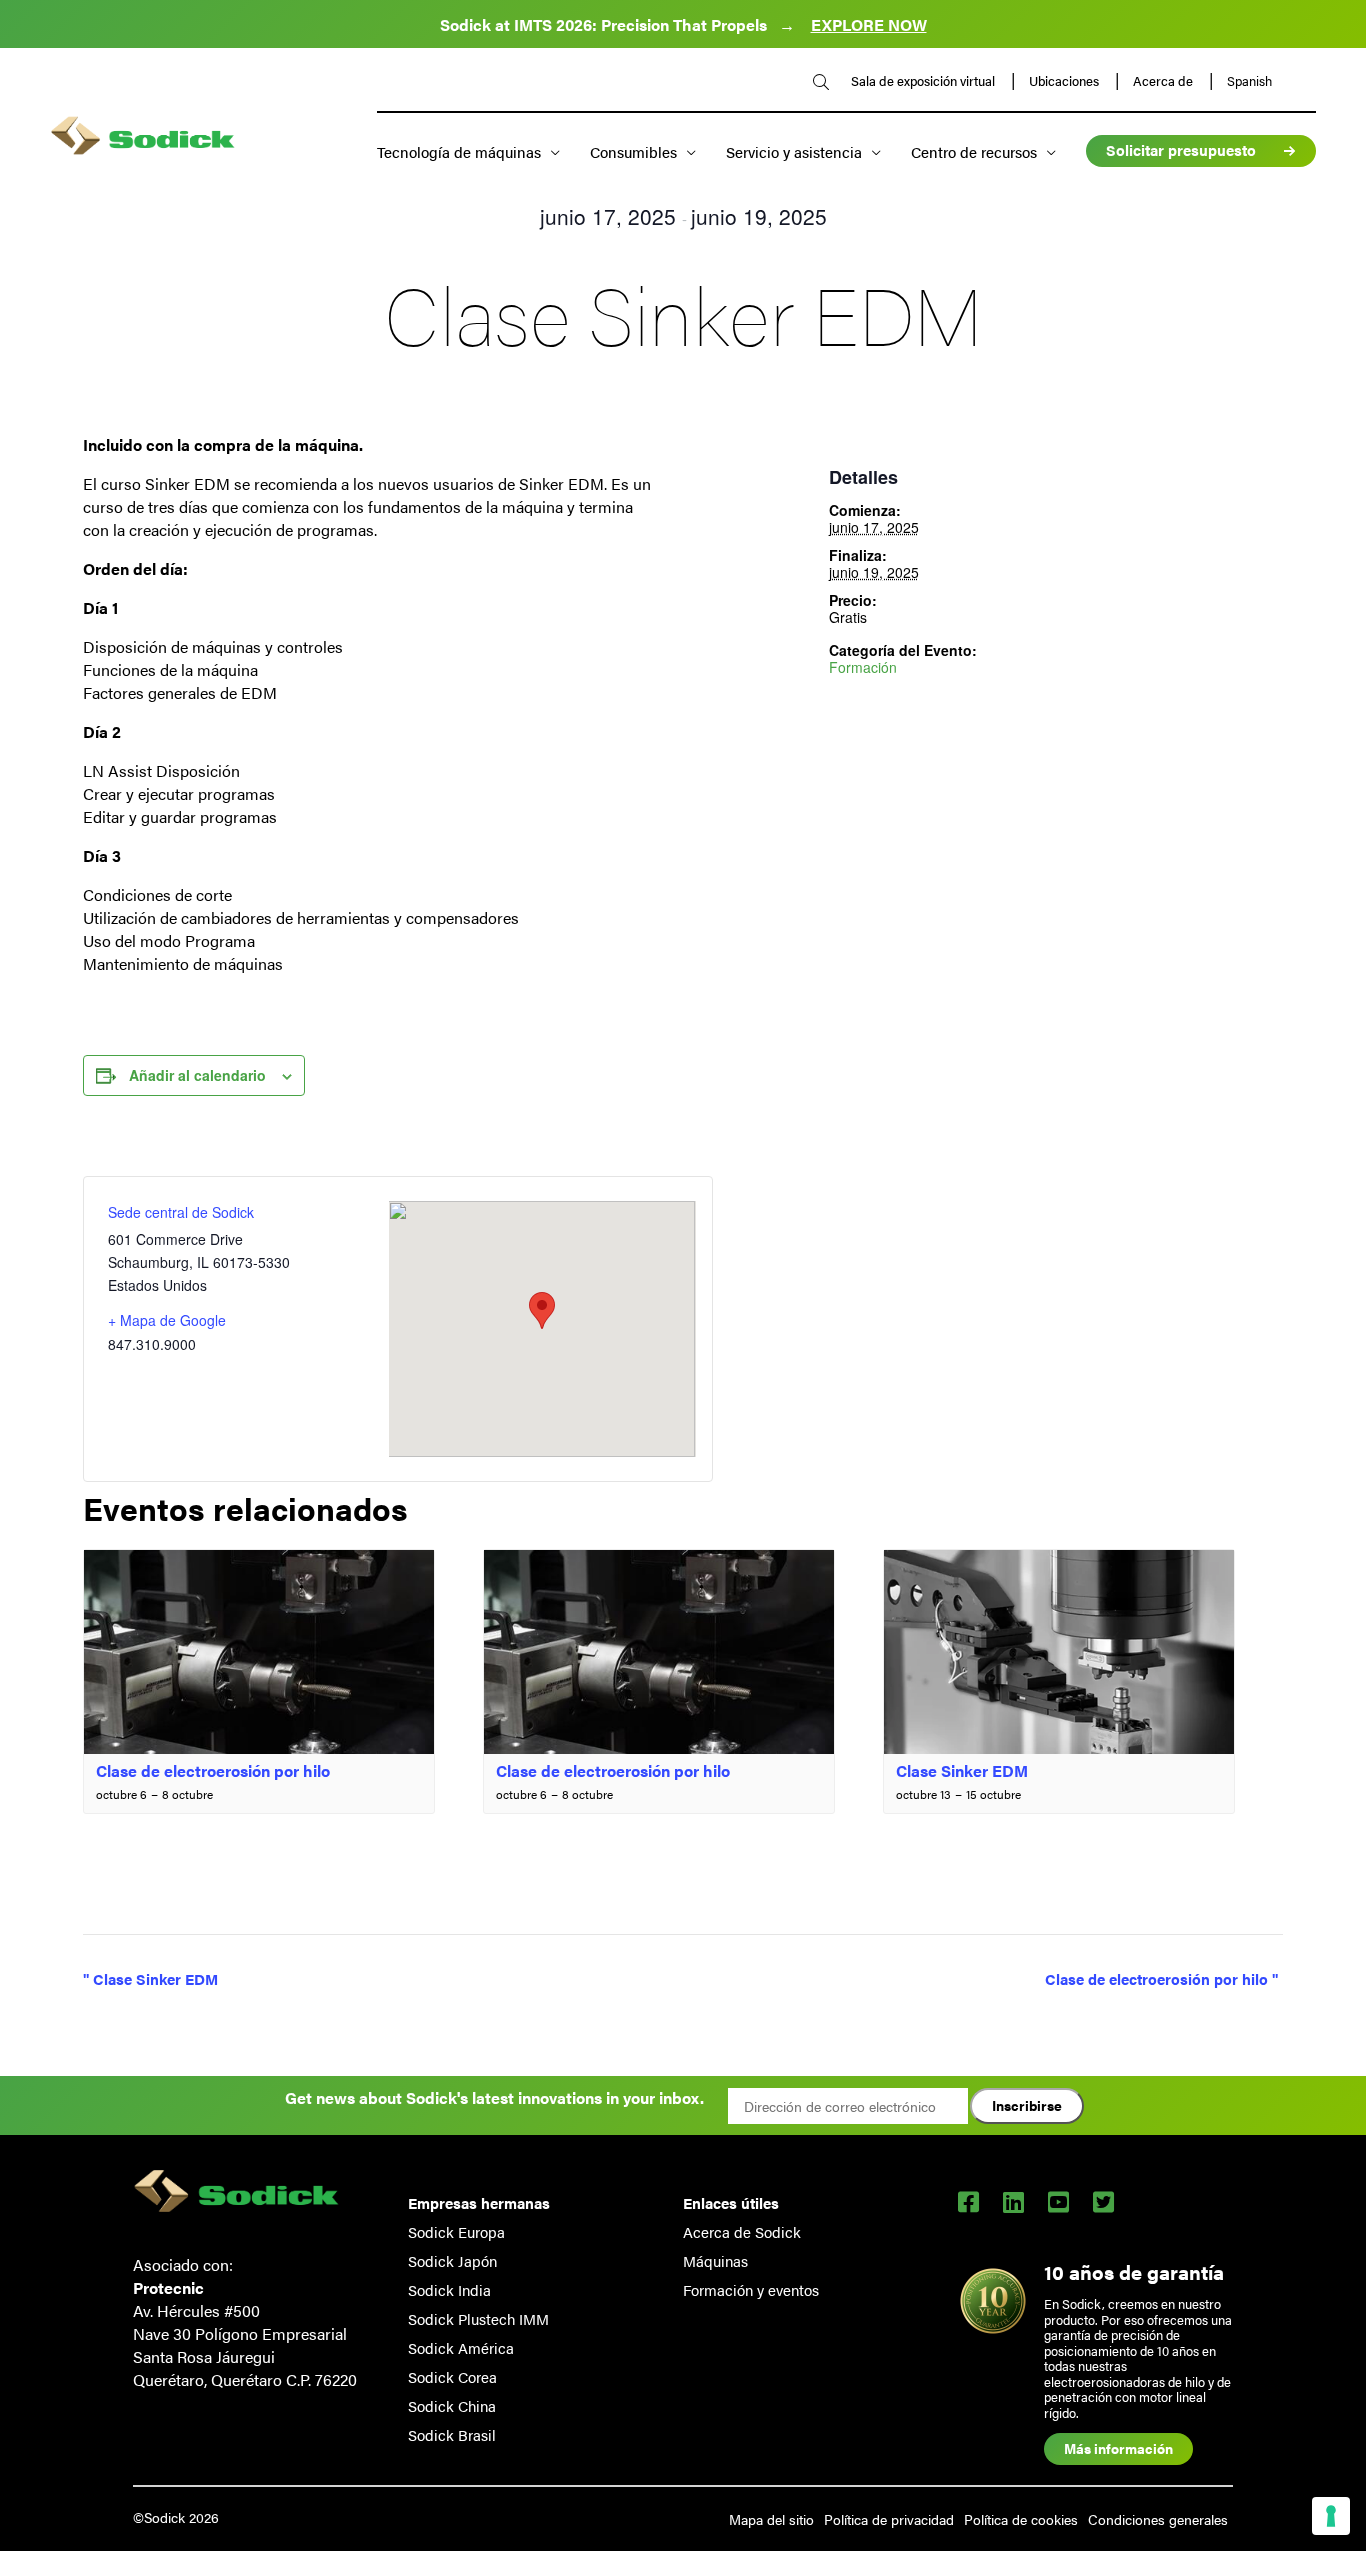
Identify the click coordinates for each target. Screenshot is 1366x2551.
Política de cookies (1021, 2519)
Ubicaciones (1065, 81)
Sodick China (452, 2405)
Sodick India (449, 2289)
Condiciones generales (1158, 2519)
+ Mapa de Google (167, 1320)
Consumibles (633, 151)
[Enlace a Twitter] (1103, 2201)
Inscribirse (1027, 2105)
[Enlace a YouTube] (1058, 2201)
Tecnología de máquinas (459, 151)
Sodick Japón (452, 2260)
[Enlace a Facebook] (968, 2201)
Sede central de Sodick (181, 1212)
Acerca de (1164, 81)
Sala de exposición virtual (924, 81)
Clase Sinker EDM (962, 1770)
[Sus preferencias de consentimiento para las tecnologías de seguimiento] (1331, 2516)
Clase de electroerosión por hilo (213, 1770)
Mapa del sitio (771, 2519)
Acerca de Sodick (742, 2231)
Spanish (1249, 81)
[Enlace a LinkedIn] (1013, 2201)
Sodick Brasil (452, 2434)
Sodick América (461, 2347)
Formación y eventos (751, 2289)
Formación (863, 667)
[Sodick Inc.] (143, 138)
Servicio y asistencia (794, 151)
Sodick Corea (452, 2376)
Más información (1118, 2448)
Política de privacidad (889, 2519)
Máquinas (715, 2260)
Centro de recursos (974, 151)
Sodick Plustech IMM (478, 2318)
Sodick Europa (456, 2231)
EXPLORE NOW (869, 24)
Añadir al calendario (197, 1075)
